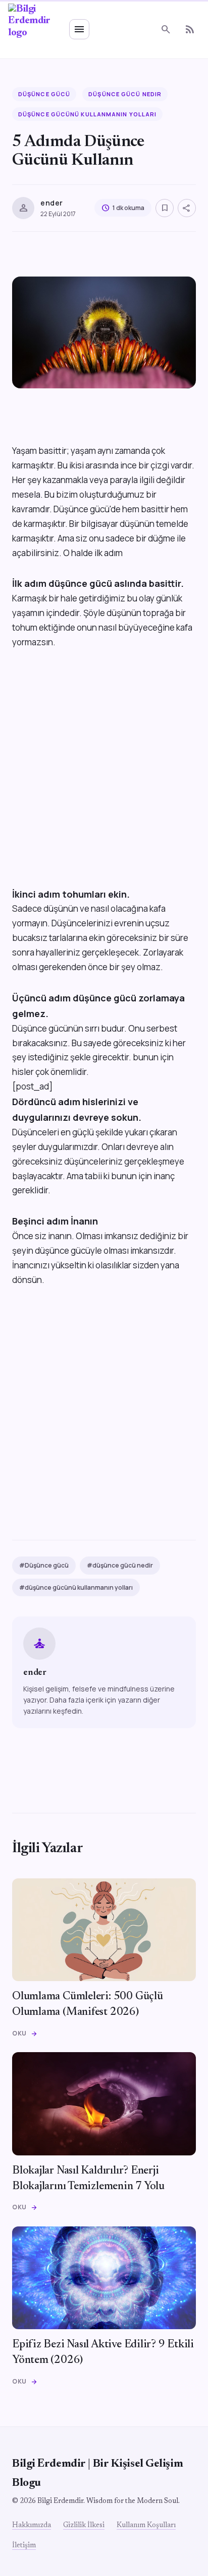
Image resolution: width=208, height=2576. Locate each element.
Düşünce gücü (44, 94)
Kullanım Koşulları (146, 2526)
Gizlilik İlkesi (84, 2526)
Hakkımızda (32, 2526)
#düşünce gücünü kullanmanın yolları (76, 1587)
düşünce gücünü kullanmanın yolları (87, 114)
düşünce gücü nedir (125, 94)
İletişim (24, 2546)
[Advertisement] (104, 783)
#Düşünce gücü (44, 1565)
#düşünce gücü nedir (120, 1565)
